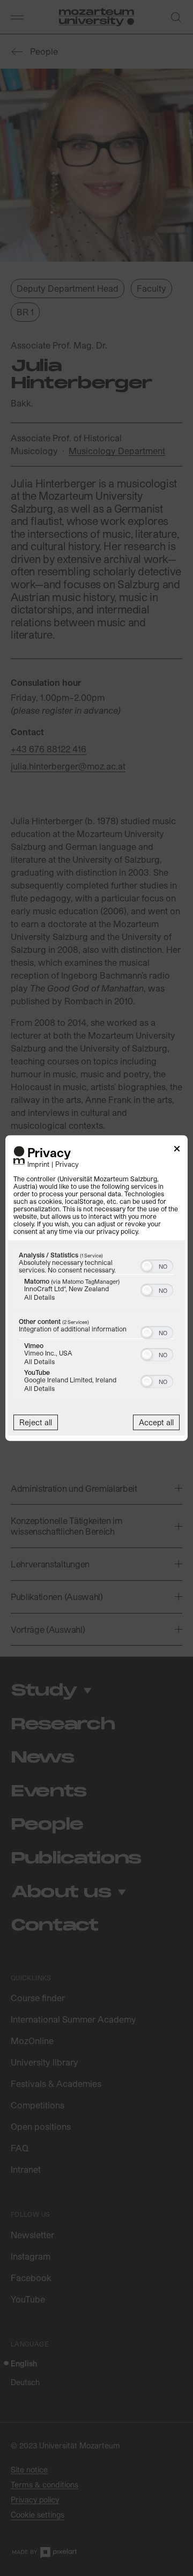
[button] (147, 1266)
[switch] (157, 1265)
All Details (39, 1297)
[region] (96, 1324)
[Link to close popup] (177, 1150)
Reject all (36, 1422)
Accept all (156, 1422)
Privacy (67, 1164)
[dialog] (96, 1288)
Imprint (38, 1164)
